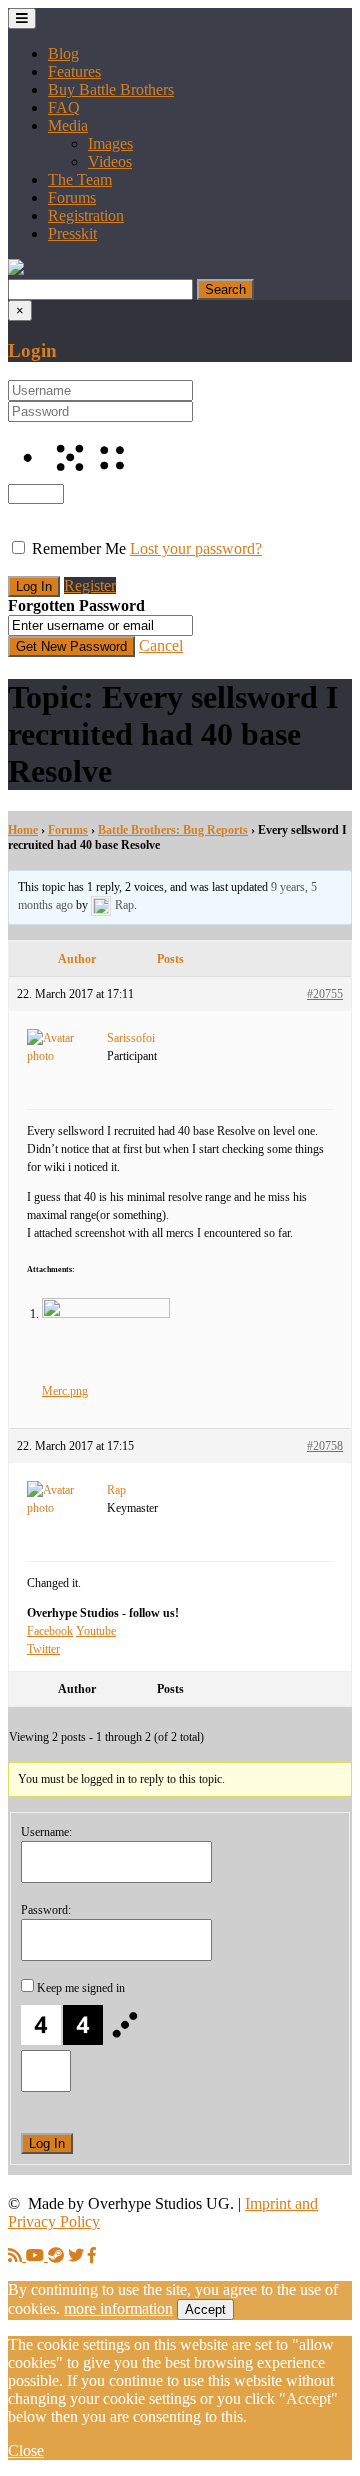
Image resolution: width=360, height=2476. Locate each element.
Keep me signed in (81, 1988)
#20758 (325, 1446)
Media (68, 125)
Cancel (161, 645)
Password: (46, 1910)
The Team (80, 179)
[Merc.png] (106, 1314)
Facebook (50, 1631)
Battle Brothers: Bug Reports (173, 830)
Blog (63, 53)
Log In (47, 2143)
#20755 (325, 994)
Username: (46, 1832)
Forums (72, 197)
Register (90, 585)
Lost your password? (196, 548)
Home (23, 830)
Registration (86, 215)
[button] (16, 269)
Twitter (43, 1649)
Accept (205, 2309)
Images (110, 143)
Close (26, 2450)
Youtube (96, 1631)
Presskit (72, 233)
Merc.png (65, 1391)
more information (118, 2308)
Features (74, 71)
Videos (110, 161)
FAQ (64, 107)
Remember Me (79, 548)
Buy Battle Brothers (111, 89)
